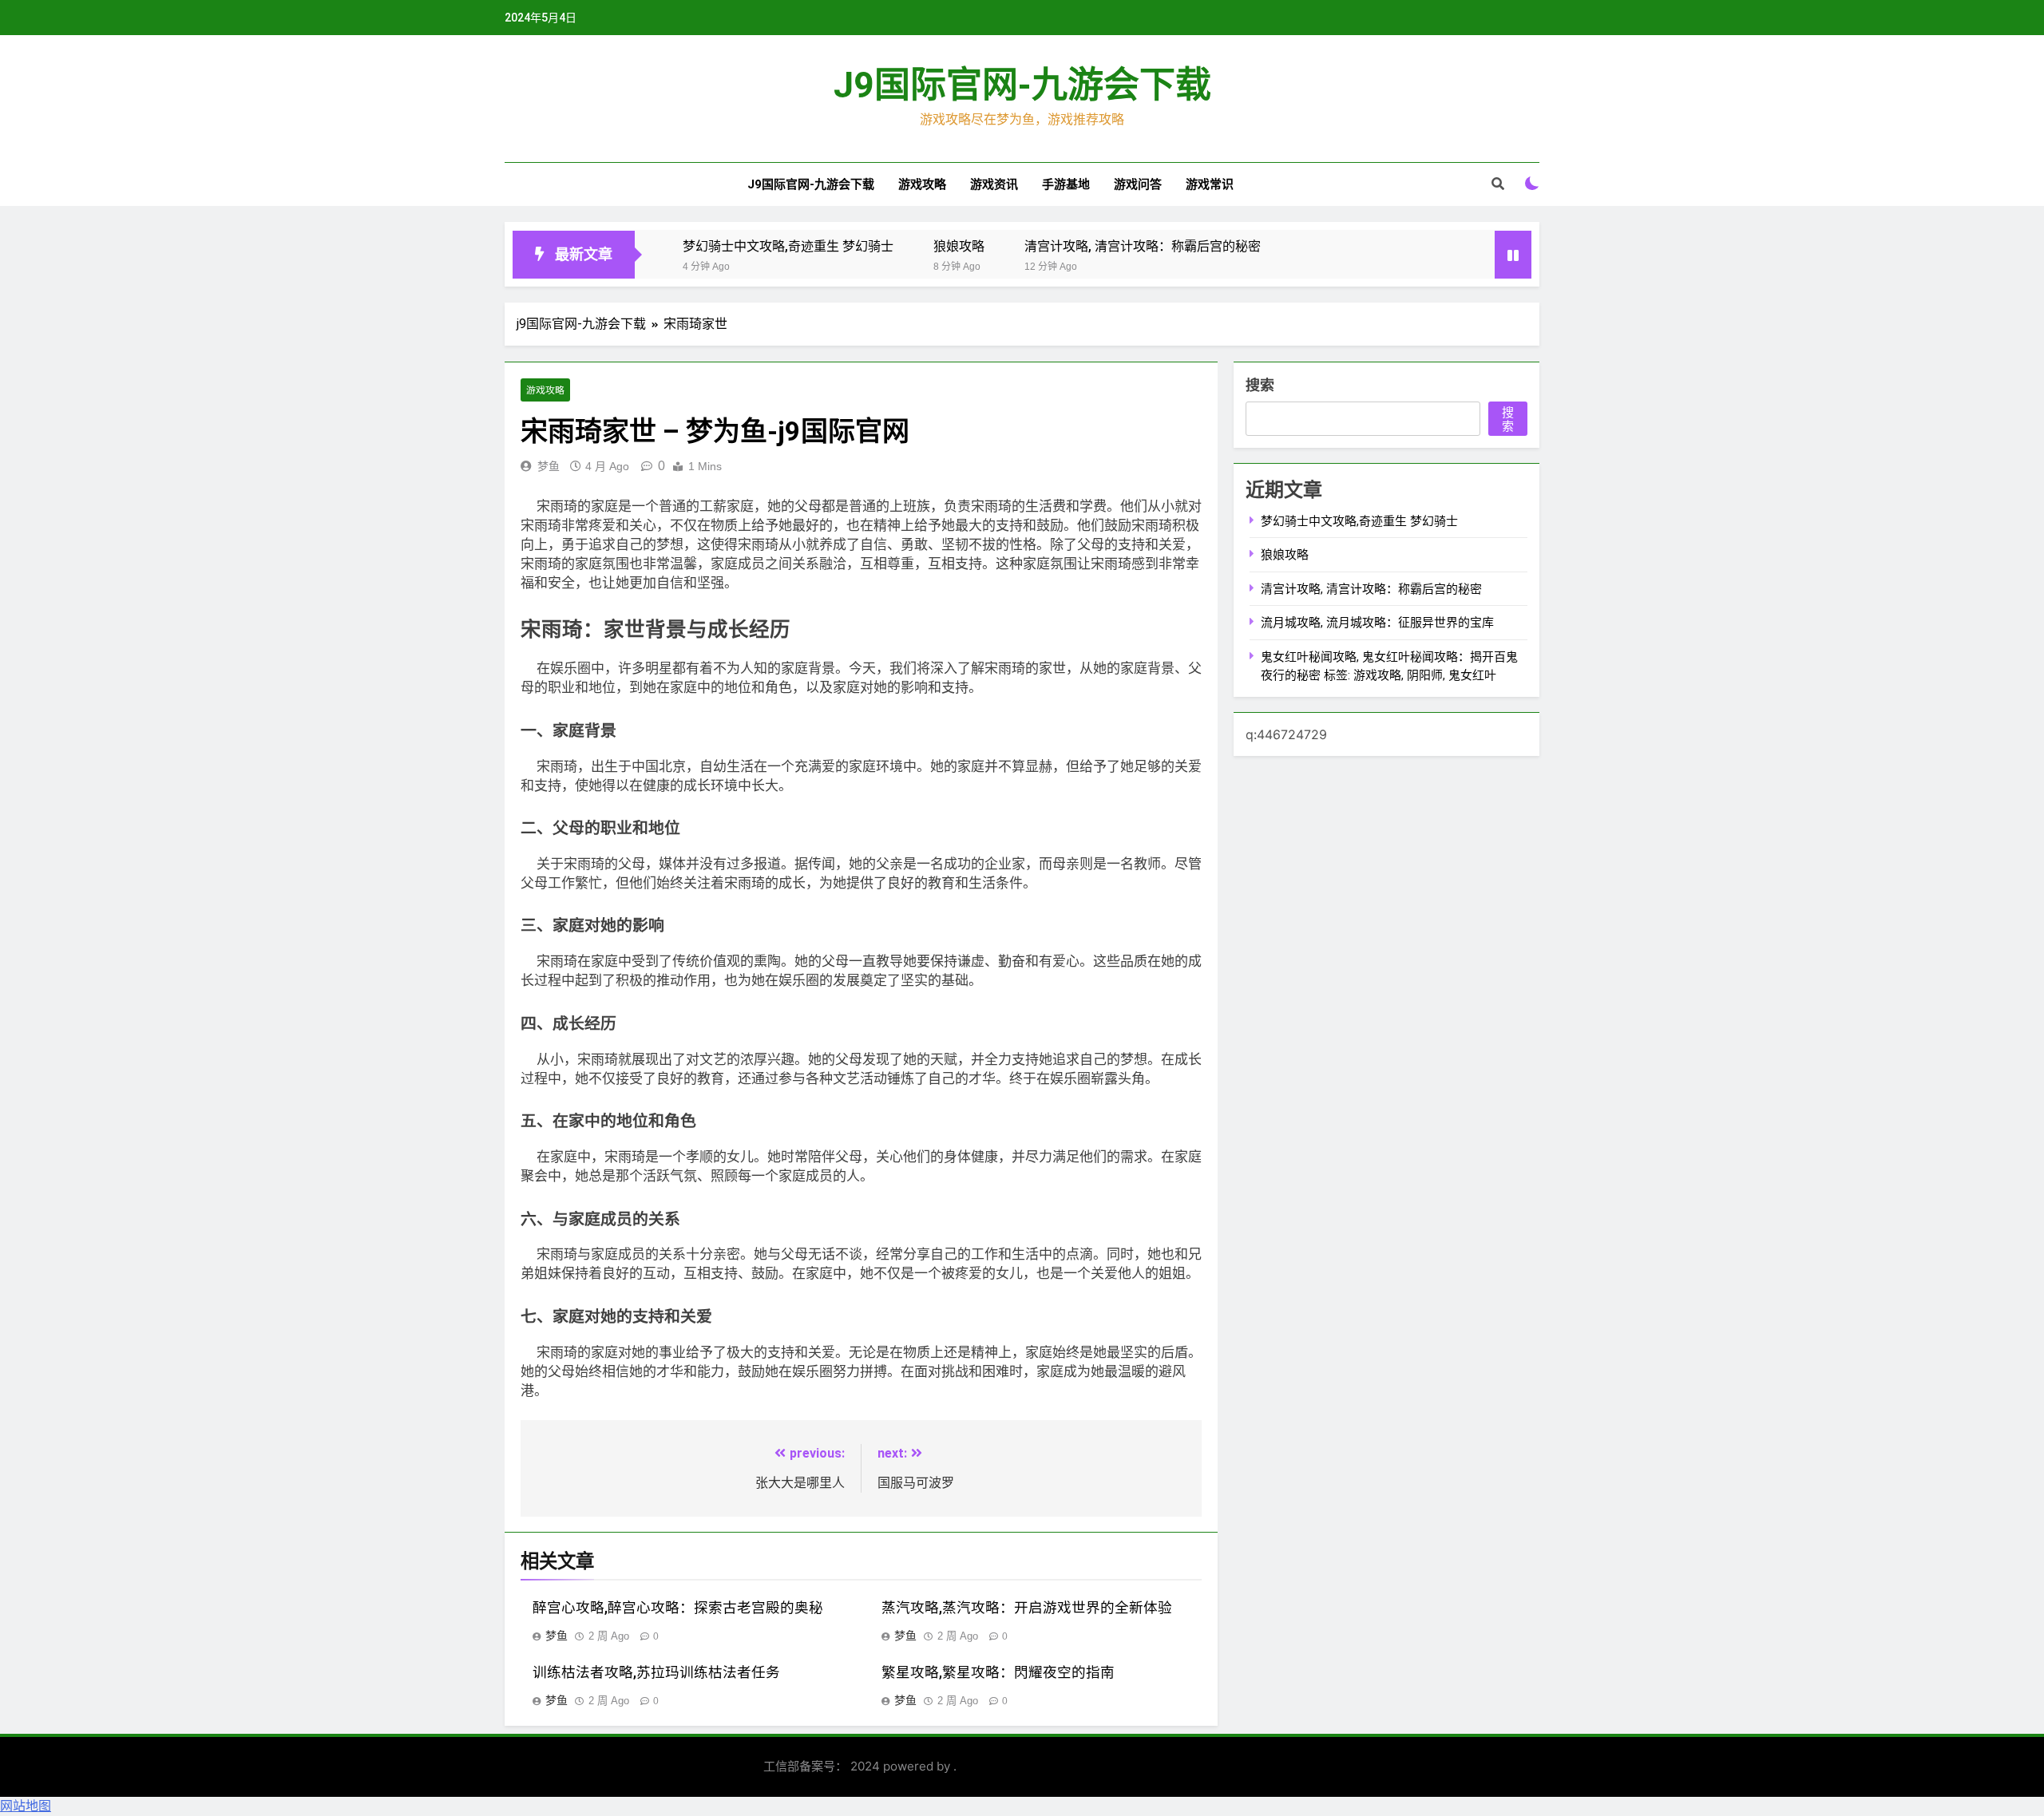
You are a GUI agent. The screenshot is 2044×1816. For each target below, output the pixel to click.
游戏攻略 (922, 184)
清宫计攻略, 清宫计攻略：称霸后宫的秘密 (1143, 246)
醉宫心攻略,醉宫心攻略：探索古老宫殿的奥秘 (678, 1608)
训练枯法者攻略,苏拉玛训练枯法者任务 (656, 1672)
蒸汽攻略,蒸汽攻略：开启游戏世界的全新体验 (1027, 1608)
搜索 (1260, 385)
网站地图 (26, 1806)
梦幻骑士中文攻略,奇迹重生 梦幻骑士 (788, 246)
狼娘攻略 (959, 246)
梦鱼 (549, 466)
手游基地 (1066, 184)
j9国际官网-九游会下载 (1022, 85)
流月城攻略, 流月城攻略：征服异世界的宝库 (1377, 623)
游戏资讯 (994, 184)
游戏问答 (1138, 184)
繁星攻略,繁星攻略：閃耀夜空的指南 (998, 1672)
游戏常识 (1210, 184)
